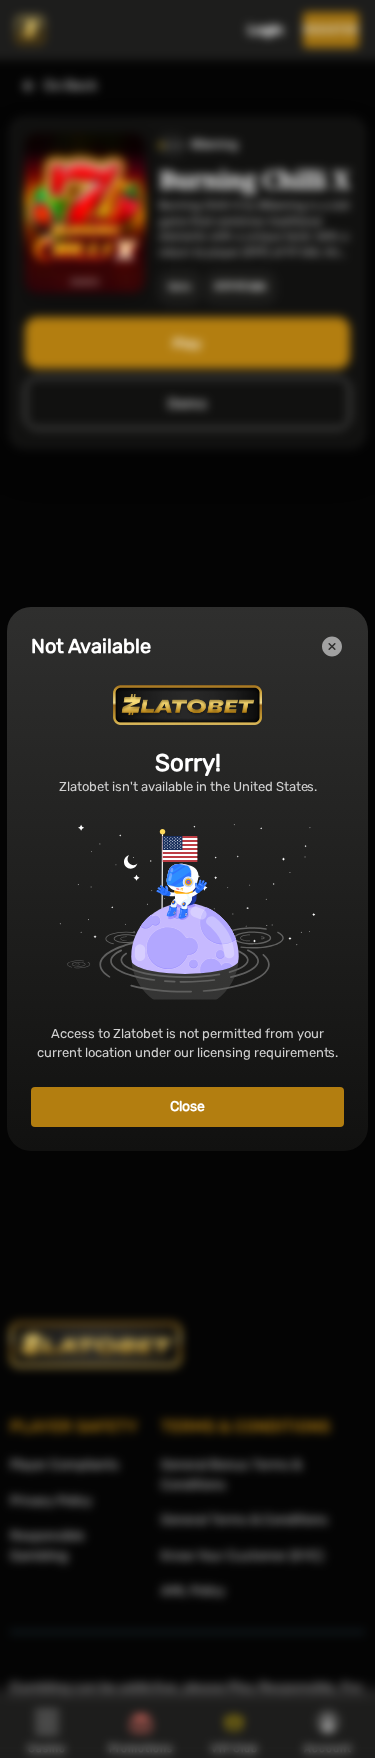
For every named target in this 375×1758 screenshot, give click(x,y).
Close (187, 1106)
